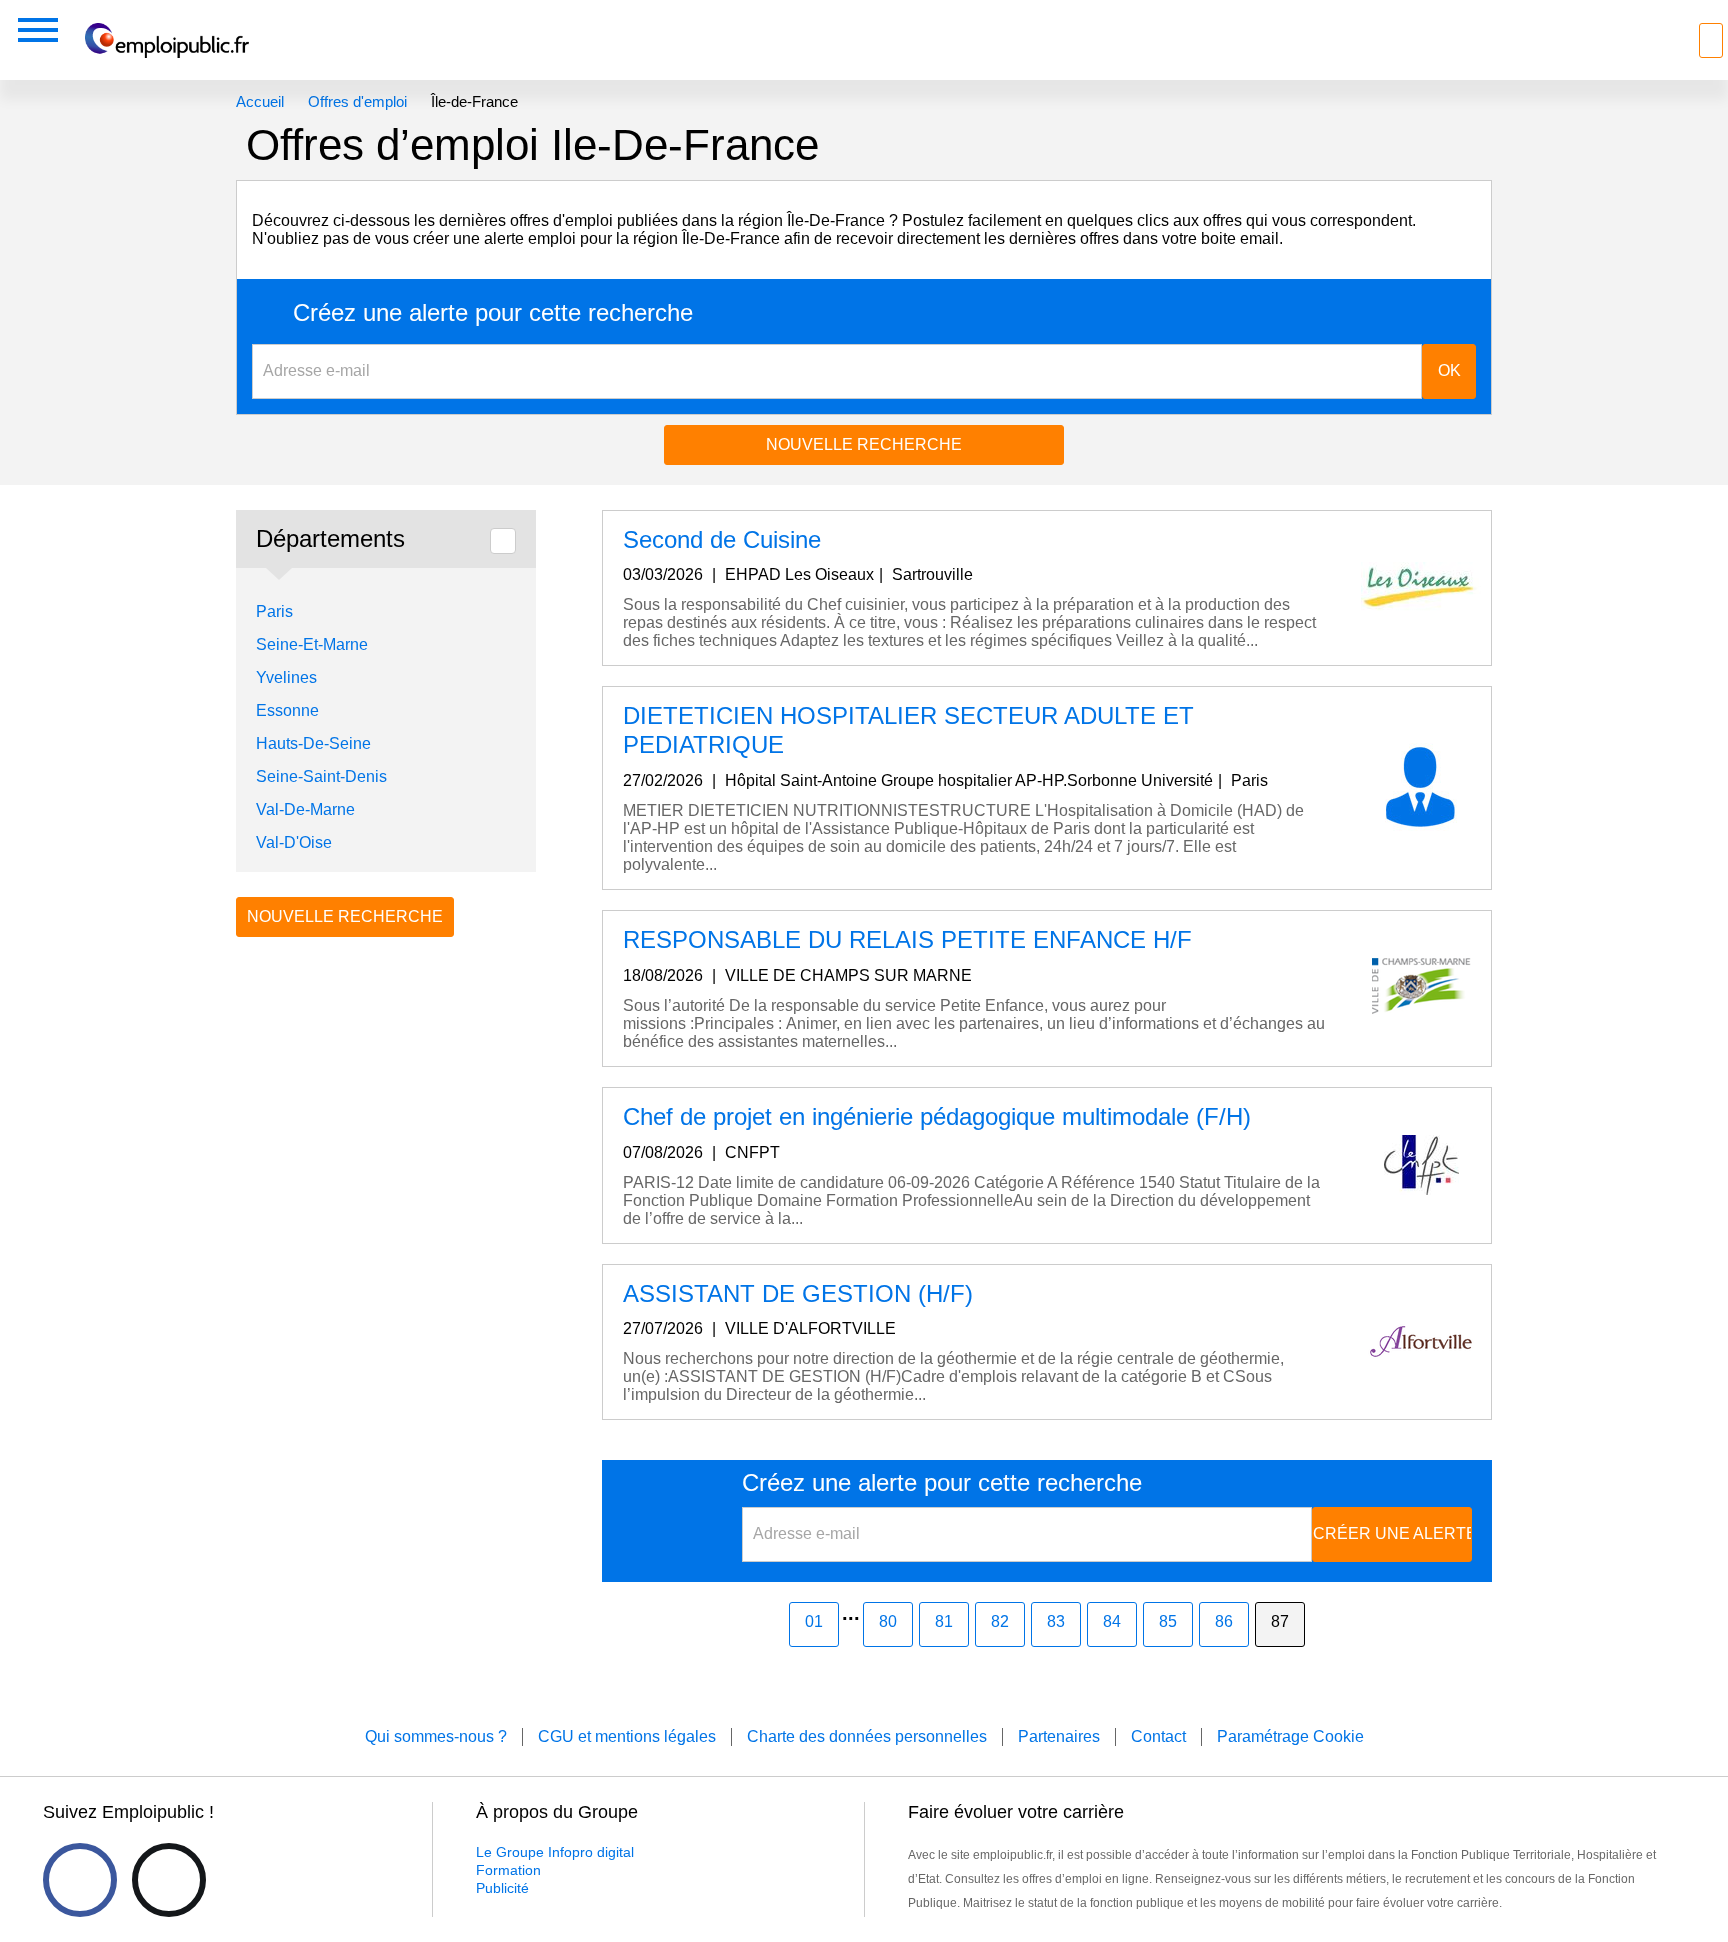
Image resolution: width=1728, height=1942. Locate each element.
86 (1224, 1621)
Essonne (287, 710)
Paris (274, 611)
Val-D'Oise (294, 842)
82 (1000, 1621)
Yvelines (286, 677)
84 (1112, 1621)
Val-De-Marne (305, 809)
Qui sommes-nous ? (436, 1736)
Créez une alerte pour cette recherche (493, 313)
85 (1168, 1621)
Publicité (502, 1888)
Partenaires (1059, 1736)
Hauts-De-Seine (313, 743)
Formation (508, 1870)
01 (814, 1621)
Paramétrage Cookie (1290, 1736)
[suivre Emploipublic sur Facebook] (80, 1880)
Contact (1158, 1736)
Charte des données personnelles (867, 1736)
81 (944, 1621)
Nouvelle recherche (864, 444)
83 (1056, 1621)
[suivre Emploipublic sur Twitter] (169, 1880)
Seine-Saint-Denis (321, 776)
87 (1280, 1621)
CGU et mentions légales (627, 1736)
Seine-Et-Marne (312, 644)
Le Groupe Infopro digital (555, 1852)
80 (888, 1621)
